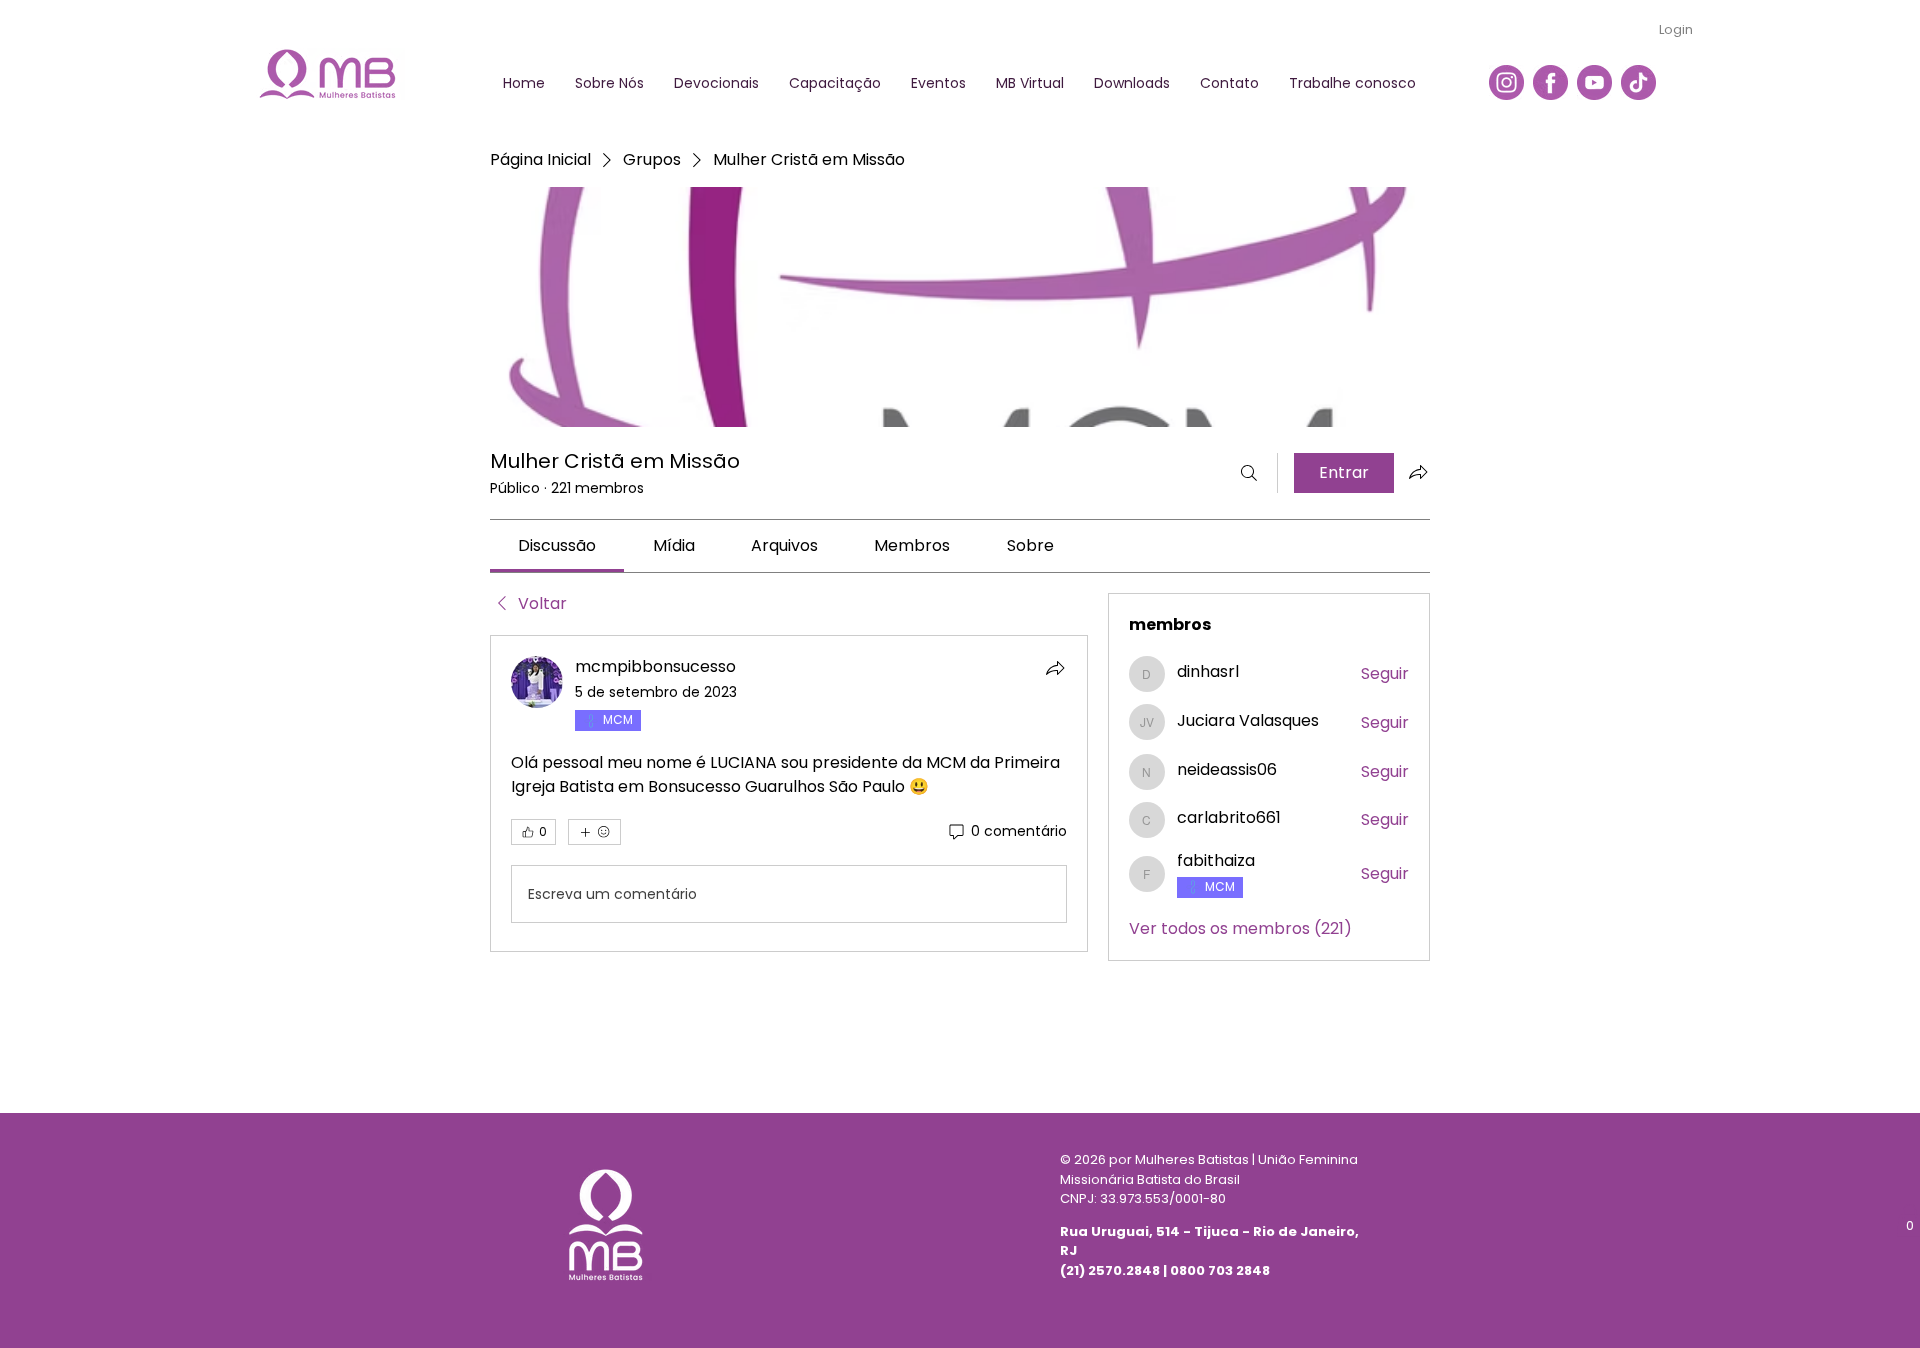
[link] (557, 545)
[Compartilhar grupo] (1418, 472)
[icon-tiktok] (1638, 82)
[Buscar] (1249, 473)
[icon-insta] (1506, 82)
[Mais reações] (594, 832)
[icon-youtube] (1594, 82)
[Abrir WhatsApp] (1870, 1297)
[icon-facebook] (1550, 82)
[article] (789, 793)
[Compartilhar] (1055, 668)
